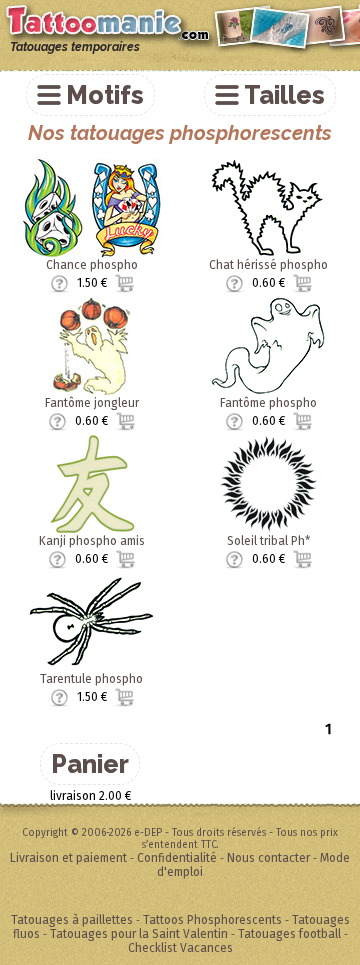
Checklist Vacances (180, 948)
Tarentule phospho (91, 679)
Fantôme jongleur (92, 403)
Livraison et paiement (68, 858)
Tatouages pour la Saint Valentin (139, 934)
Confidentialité (177, 858)
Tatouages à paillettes (72, 920)
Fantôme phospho (268, 403)
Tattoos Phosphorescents (212, 920)
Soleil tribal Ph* (268, 541)
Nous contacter (268, 858)
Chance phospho (92, 265)
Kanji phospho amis (92, 541)
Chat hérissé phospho (268, 265)
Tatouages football (289, 934)
